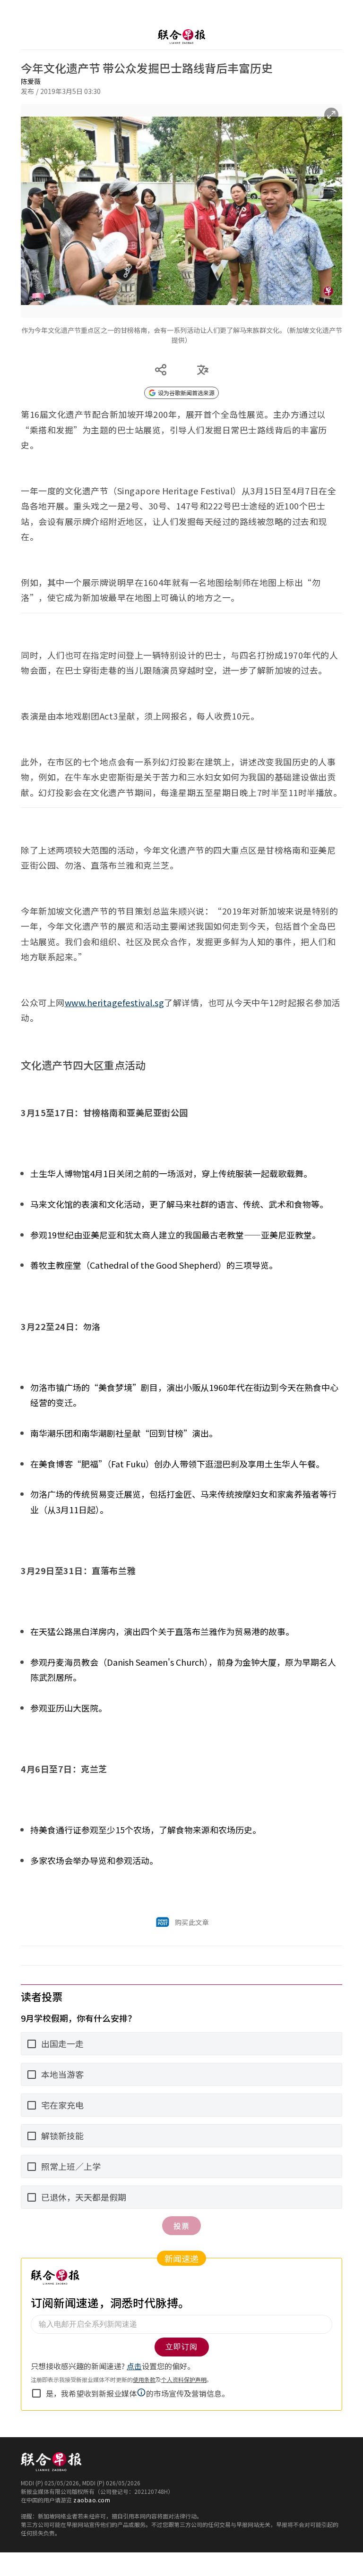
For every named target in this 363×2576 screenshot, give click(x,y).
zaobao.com (92, 2500)
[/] (181, 37)
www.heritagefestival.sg (115, 1002)
